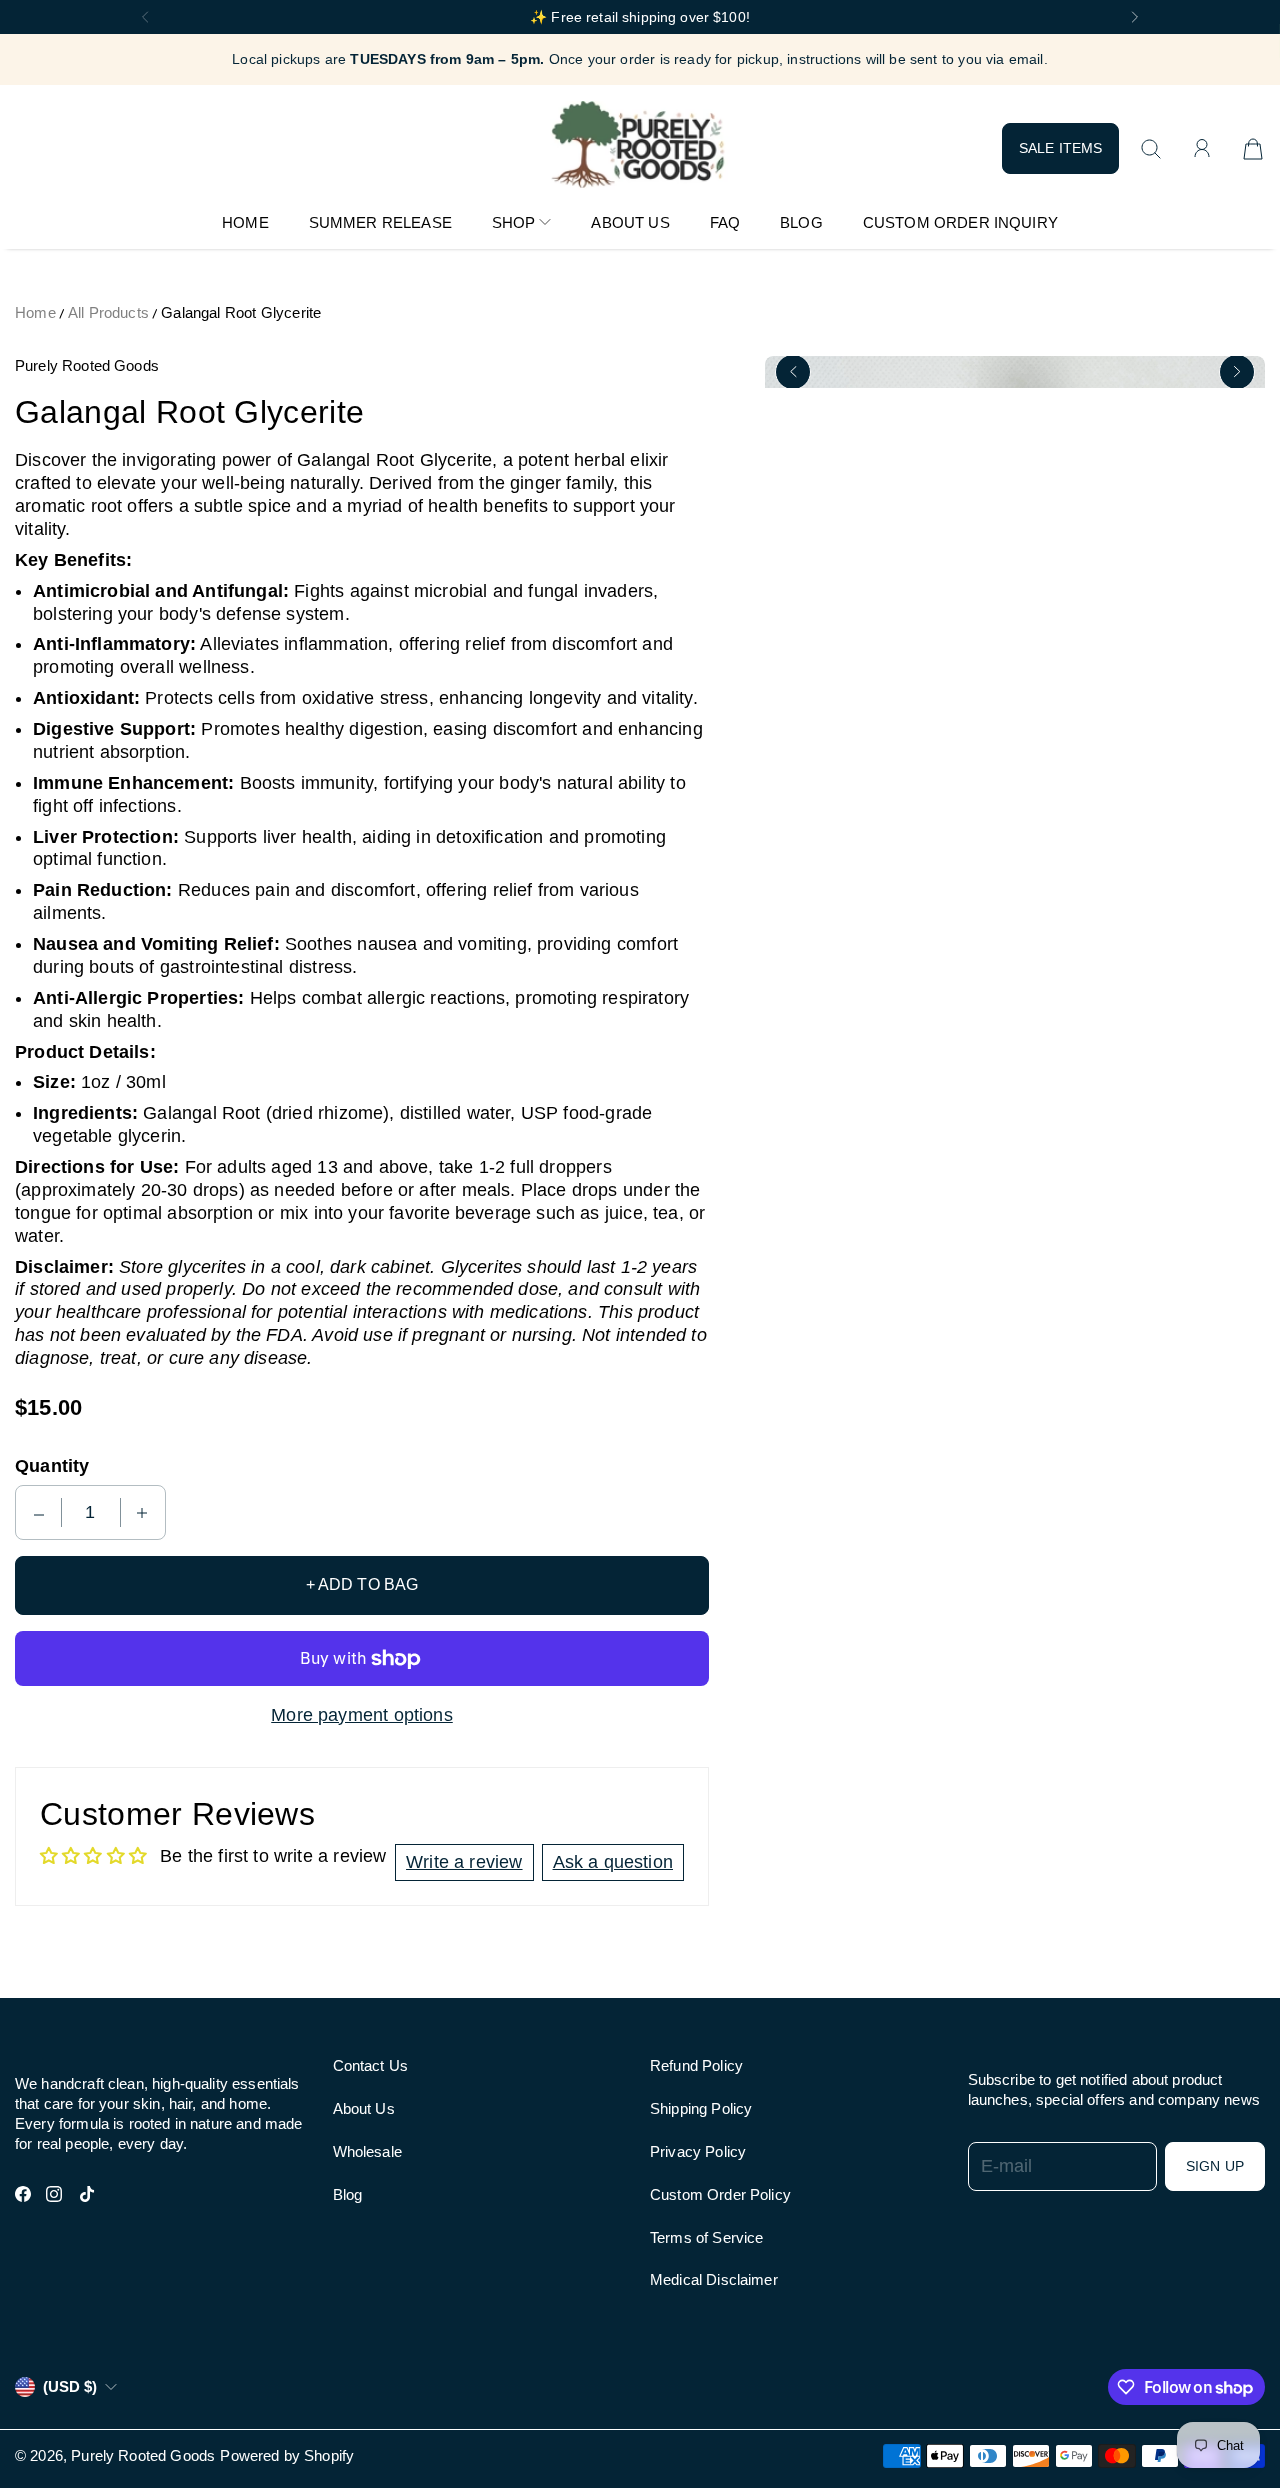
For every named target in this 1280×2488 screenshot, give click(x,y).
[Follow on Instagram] (54, 2194)
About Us (364, 2108)
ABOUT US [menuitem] (630, 222)
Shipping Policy (701, 2108)
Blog (348, 2194)
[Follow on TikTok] (87, 2194)
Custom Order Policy (720, 2194)
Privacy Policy (698, 2151)
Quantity (52, 1466)
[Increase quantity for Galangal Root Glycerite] (142, 1512)
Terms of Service (706, 2237)
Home (35, 312)
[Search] (1151, 149)
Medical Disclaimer (714, 2279)
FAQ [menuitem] (725, 222)
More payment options (362, 1715)
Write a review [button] (464, 1862)
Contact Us (371, 2065)
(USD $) (70, 2386)
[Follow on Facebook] (23, 2194)
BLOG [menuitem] (801, 222)
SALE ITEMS (1060, 148)
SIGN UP (1215, 2166)
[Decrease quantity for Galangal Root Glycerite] (39, 1512)
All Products (108, 312)
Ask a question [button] (613, 1862)
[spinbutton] (91, 1512)
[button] (144, 17)
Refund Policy (696, 2065)
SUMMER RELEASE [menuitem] (380, 222)
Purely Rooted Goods (143, 2455)
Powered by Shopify (287, 2455)
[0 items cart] (1253, 149)
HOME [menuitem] (245, 222)
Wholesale (367, 2151)
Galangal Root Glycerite (241, 312)
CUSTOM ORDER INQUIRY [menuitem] (960, 222)
